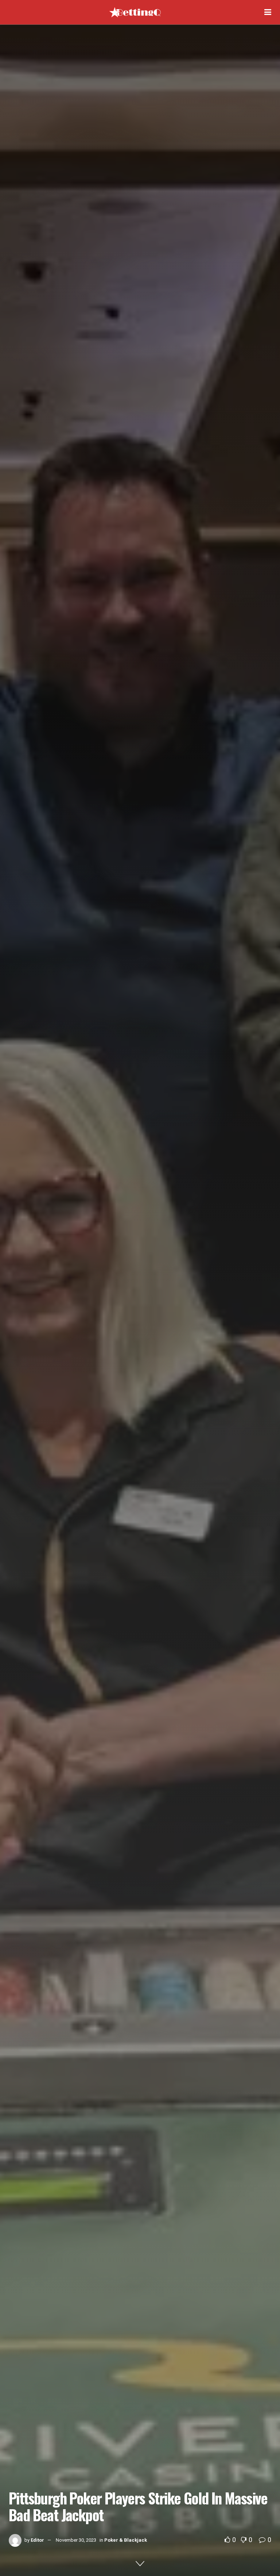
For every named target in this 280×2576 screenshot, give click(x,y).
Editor (37, 2540)
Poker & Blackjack (126, 2540)
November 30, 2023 (76, 2540)
